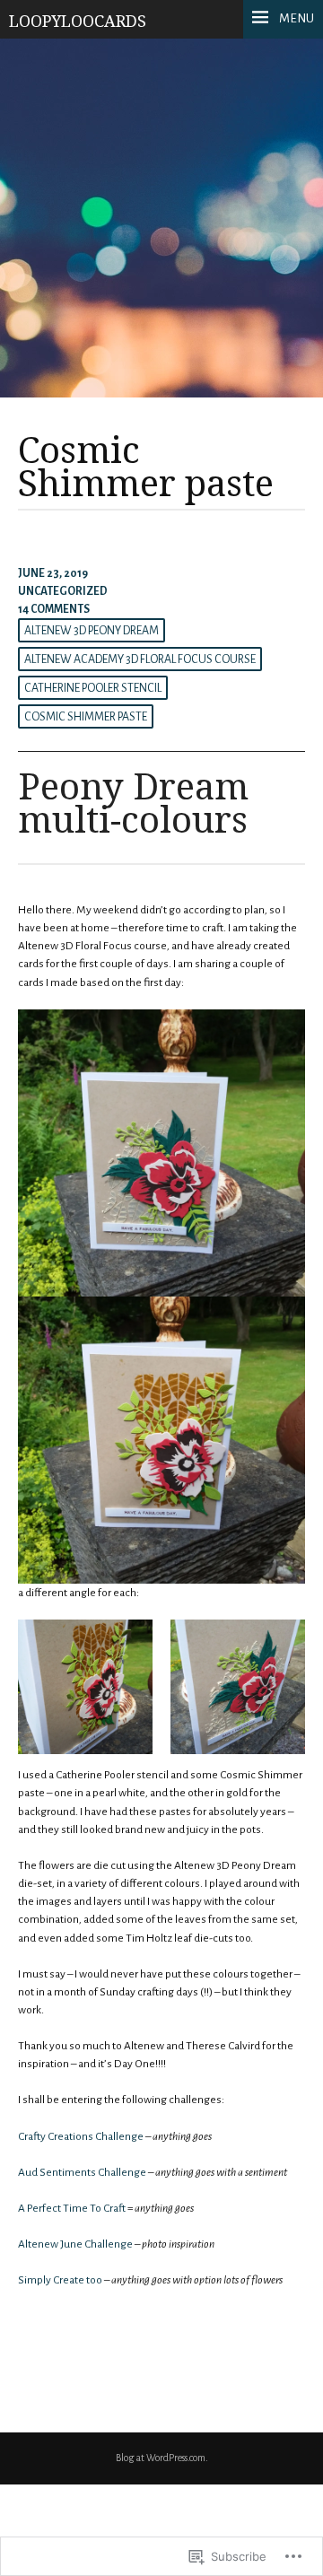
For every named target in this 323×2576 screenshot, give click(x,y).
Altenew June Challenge (75, 2244)
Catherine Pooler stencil (93, 688)
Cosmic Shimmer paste (86, 717)
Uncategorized (63, 591)
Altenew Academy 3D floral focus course (140, 659)
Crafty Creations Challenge (81, 2136)
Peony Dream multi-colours (133, 802)
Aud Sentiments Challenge (82, 2172)
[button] (85, 1687)
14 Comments (54, 609)
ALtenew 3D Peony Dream (92, 631)
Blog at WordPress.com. (162, 2458)
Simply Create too (60, 2280)
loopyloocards (78, 21)
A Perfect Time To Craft (72, 2208)
